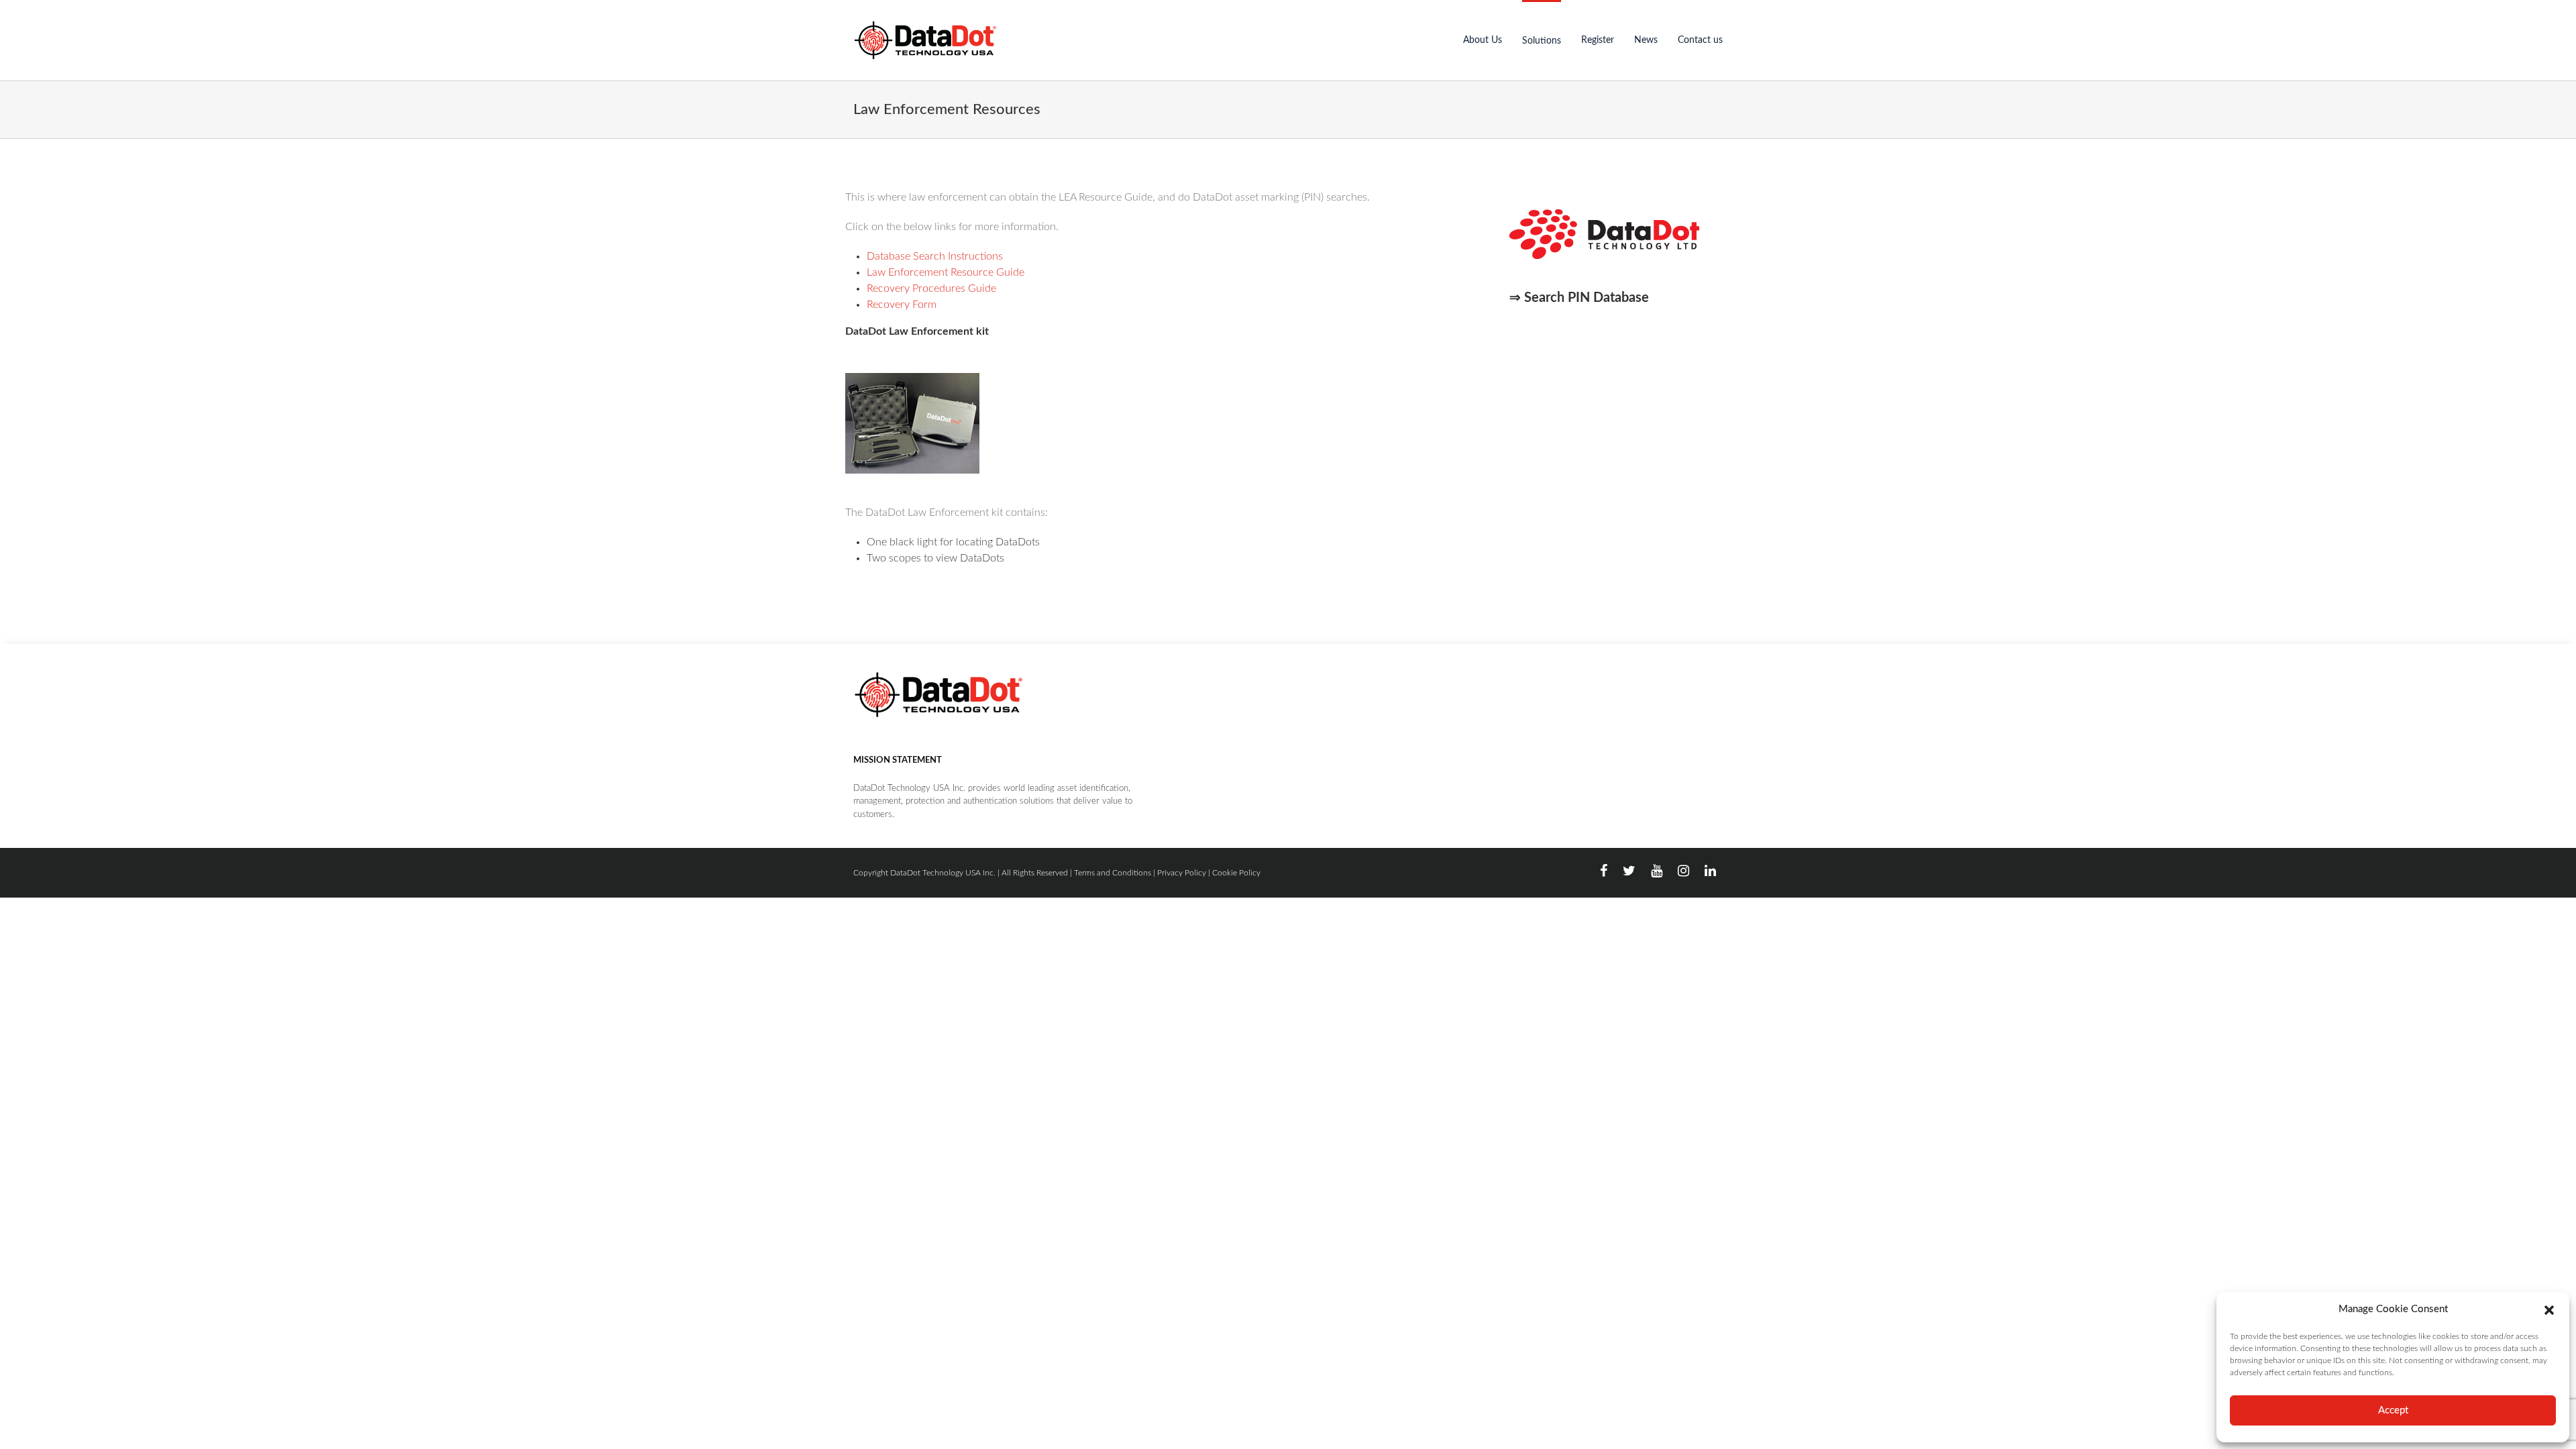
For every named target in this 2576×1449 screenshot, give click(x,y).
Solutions (1542, 41)
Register (1598, 40)
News (1646, 40)
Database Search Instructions (935, 256)
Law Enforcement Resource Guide (946, 272)
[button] (2549, 1309)
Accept (2393, 1410)
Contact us (1700, 40)
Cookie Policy (1236, 873)
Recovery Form (902, 305)
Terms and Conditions (1113, 873)
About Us (1483, 40)
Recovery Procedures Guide (931, 288)
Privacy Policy (1182, 873)
